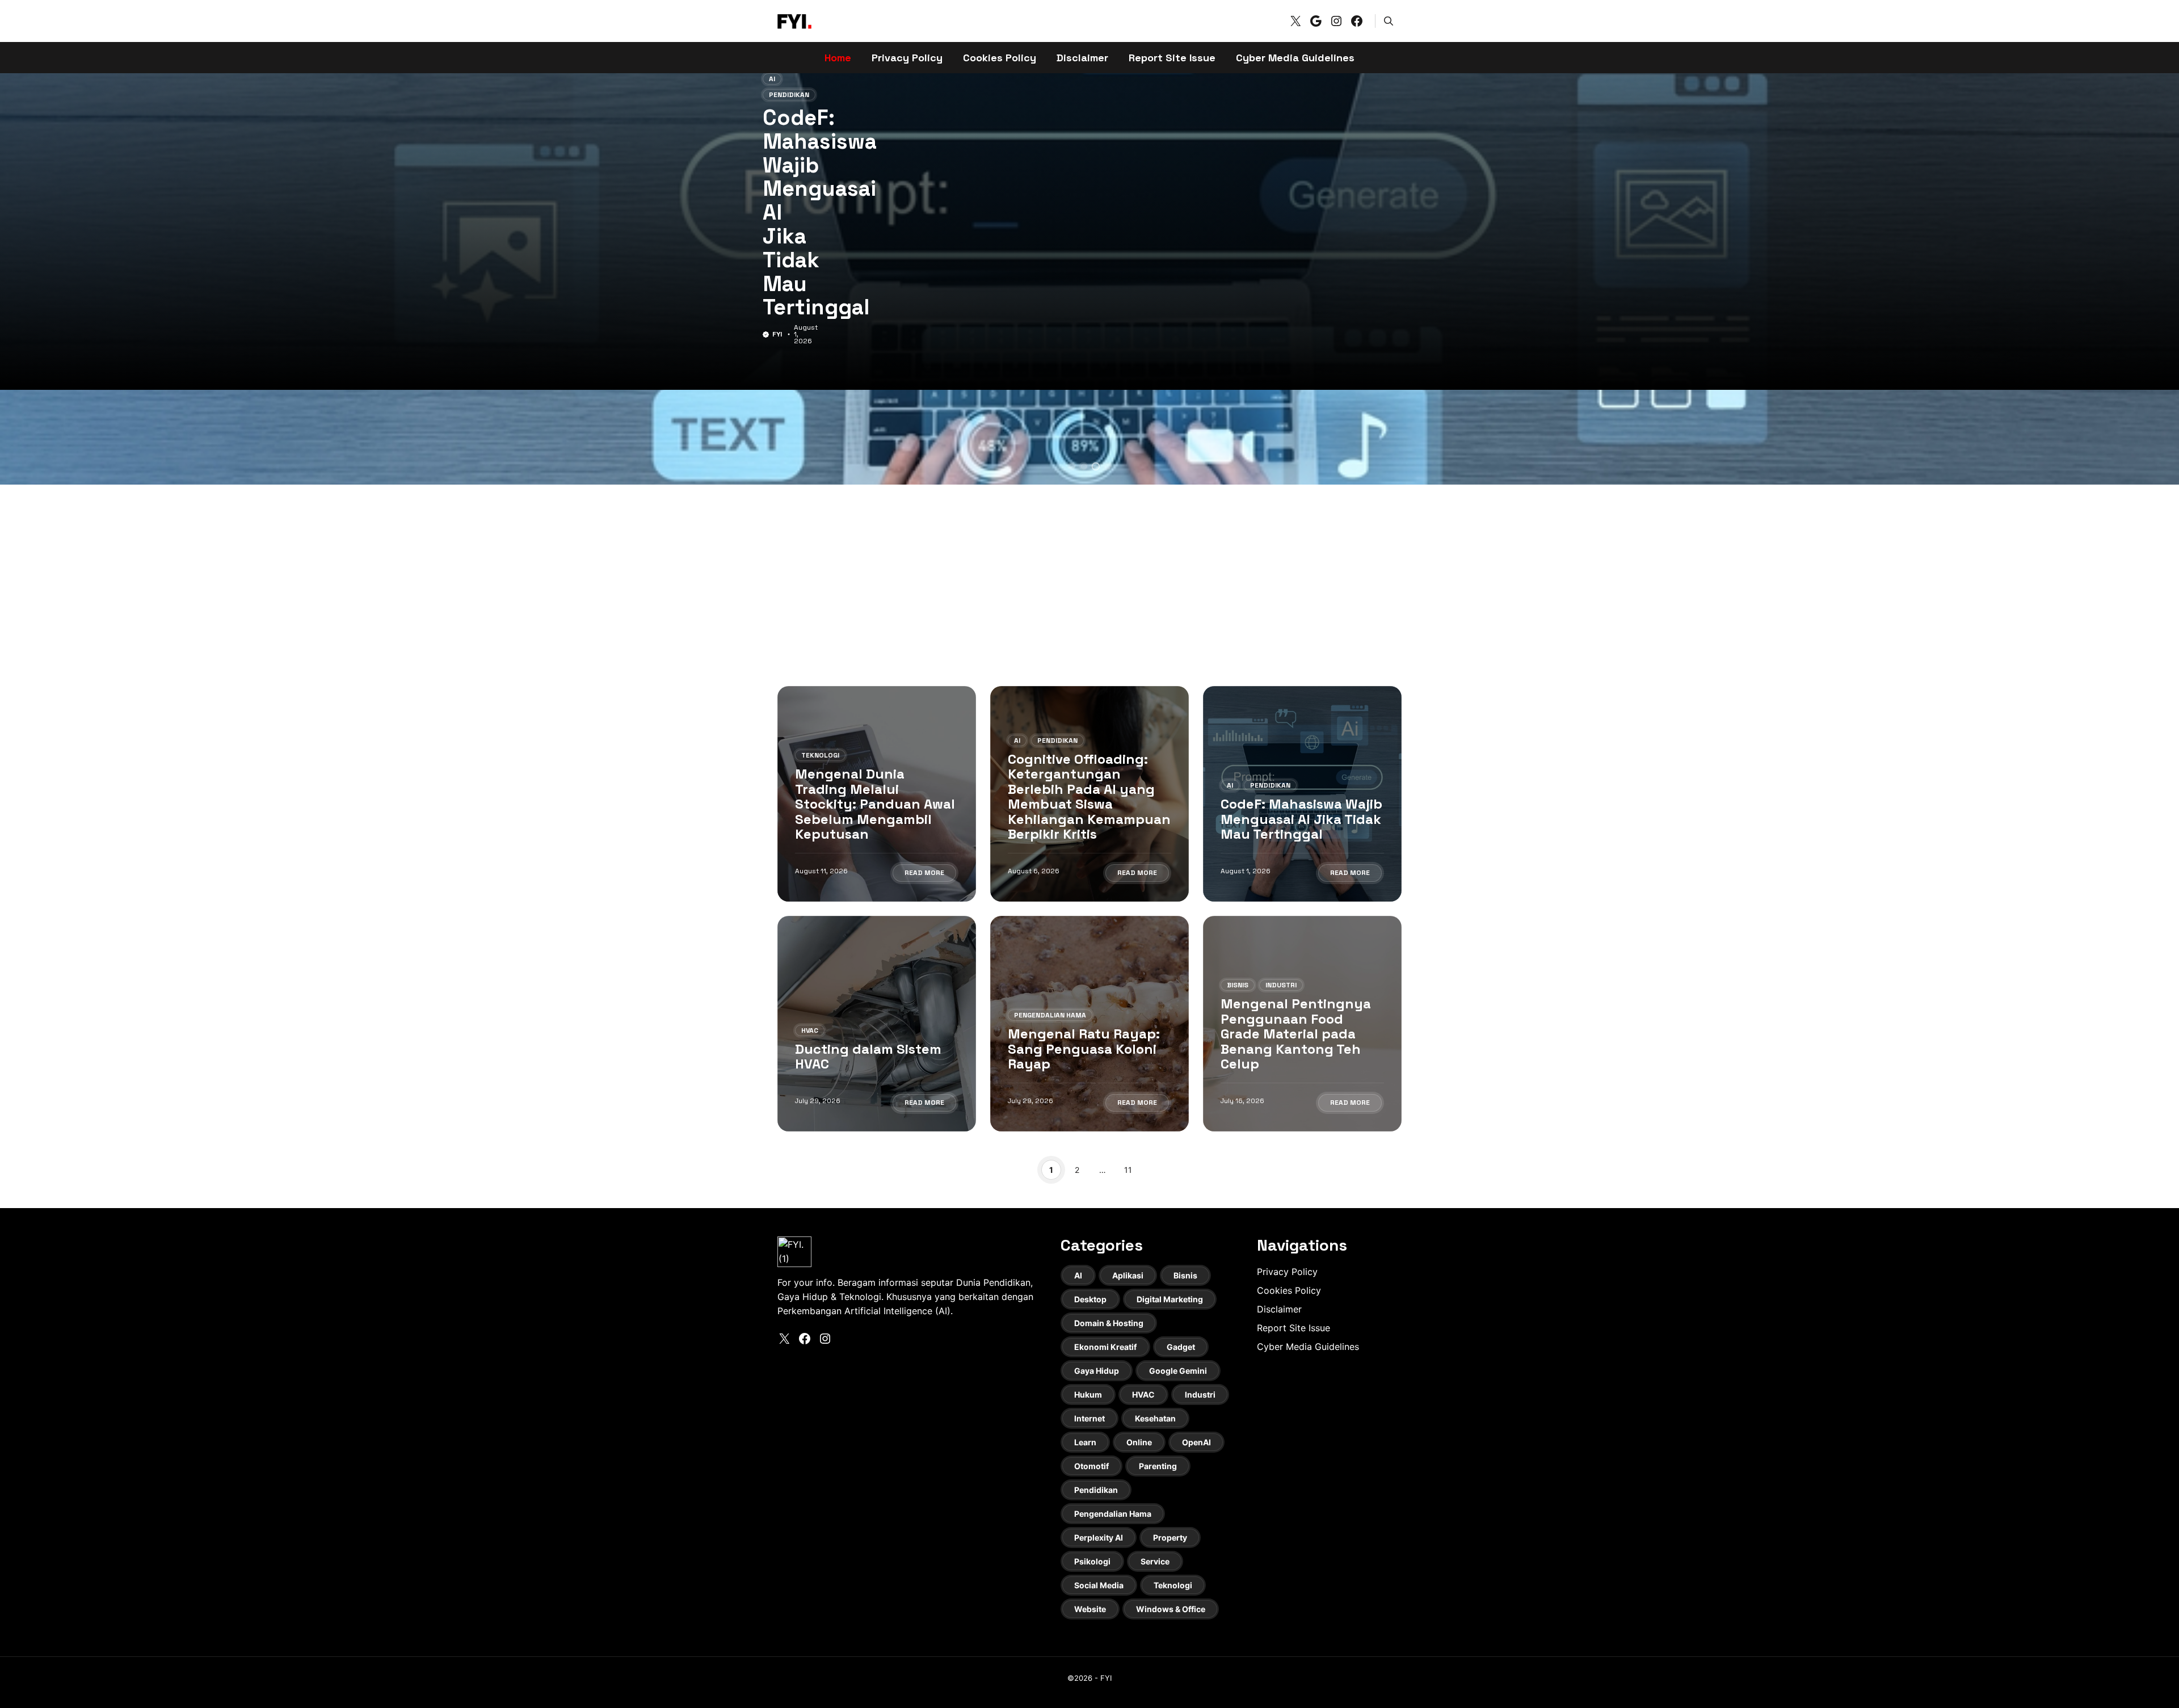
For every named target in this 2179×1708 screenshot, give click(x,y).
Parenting (1158, 1466)
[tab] (1072, 466)
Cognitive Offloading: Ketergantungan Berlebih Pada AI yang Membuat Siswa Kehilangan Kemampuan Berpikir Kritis (1089, 796)
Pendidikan (1057, 741)
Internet (1089, 1418)
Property (1170, 1537)
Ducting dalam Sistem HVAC (804, 210)
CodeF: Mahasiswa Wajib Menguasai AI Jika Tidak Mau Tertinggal (1301, 819)
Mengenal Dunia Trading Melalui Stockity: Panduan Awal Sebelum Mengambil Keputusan (875, 804)
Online (1139, 1442)
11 (1128, 1170)
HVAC (777, 152)
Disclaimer (1082, 58)
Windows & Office (1171, 1609)
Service (1155, 1561)
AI (1017, 741)
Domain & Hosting (1109, 1323)
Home (838, 58)
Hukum (1088, 1394)
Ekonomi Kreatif (1105, 1347)
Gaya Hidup (1097, 1371)
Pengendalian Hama (1050, 1015)
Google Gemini (1178, 1371)
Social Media (1099, 1585)
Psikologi (1092, 1561)
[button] (1389, 21)
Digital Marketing (1170, 1299)
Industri (1281, 985)
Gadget (1181, 1347)
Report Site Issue (1172, 58)
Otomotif (1091, 1466)
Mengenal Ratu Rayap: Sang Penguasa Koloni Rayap (1084, 1049)
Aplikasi (1128, 1275)
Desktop (1090, 1299)
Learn (1085, 1442)
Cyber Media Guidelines (1295, 58)
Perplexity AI (1099, 1537)
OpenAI (1196, 1442)
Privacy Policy (907, 58)
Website (1090, 1609)
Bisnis (1238, 985)
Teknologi (820, 755)
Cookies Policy (1000, 58)
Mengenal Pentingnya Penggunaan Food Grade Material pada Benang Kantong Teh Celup (1296, 1034)
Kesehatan (1155, 1418)
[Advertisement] (1089, 578)
